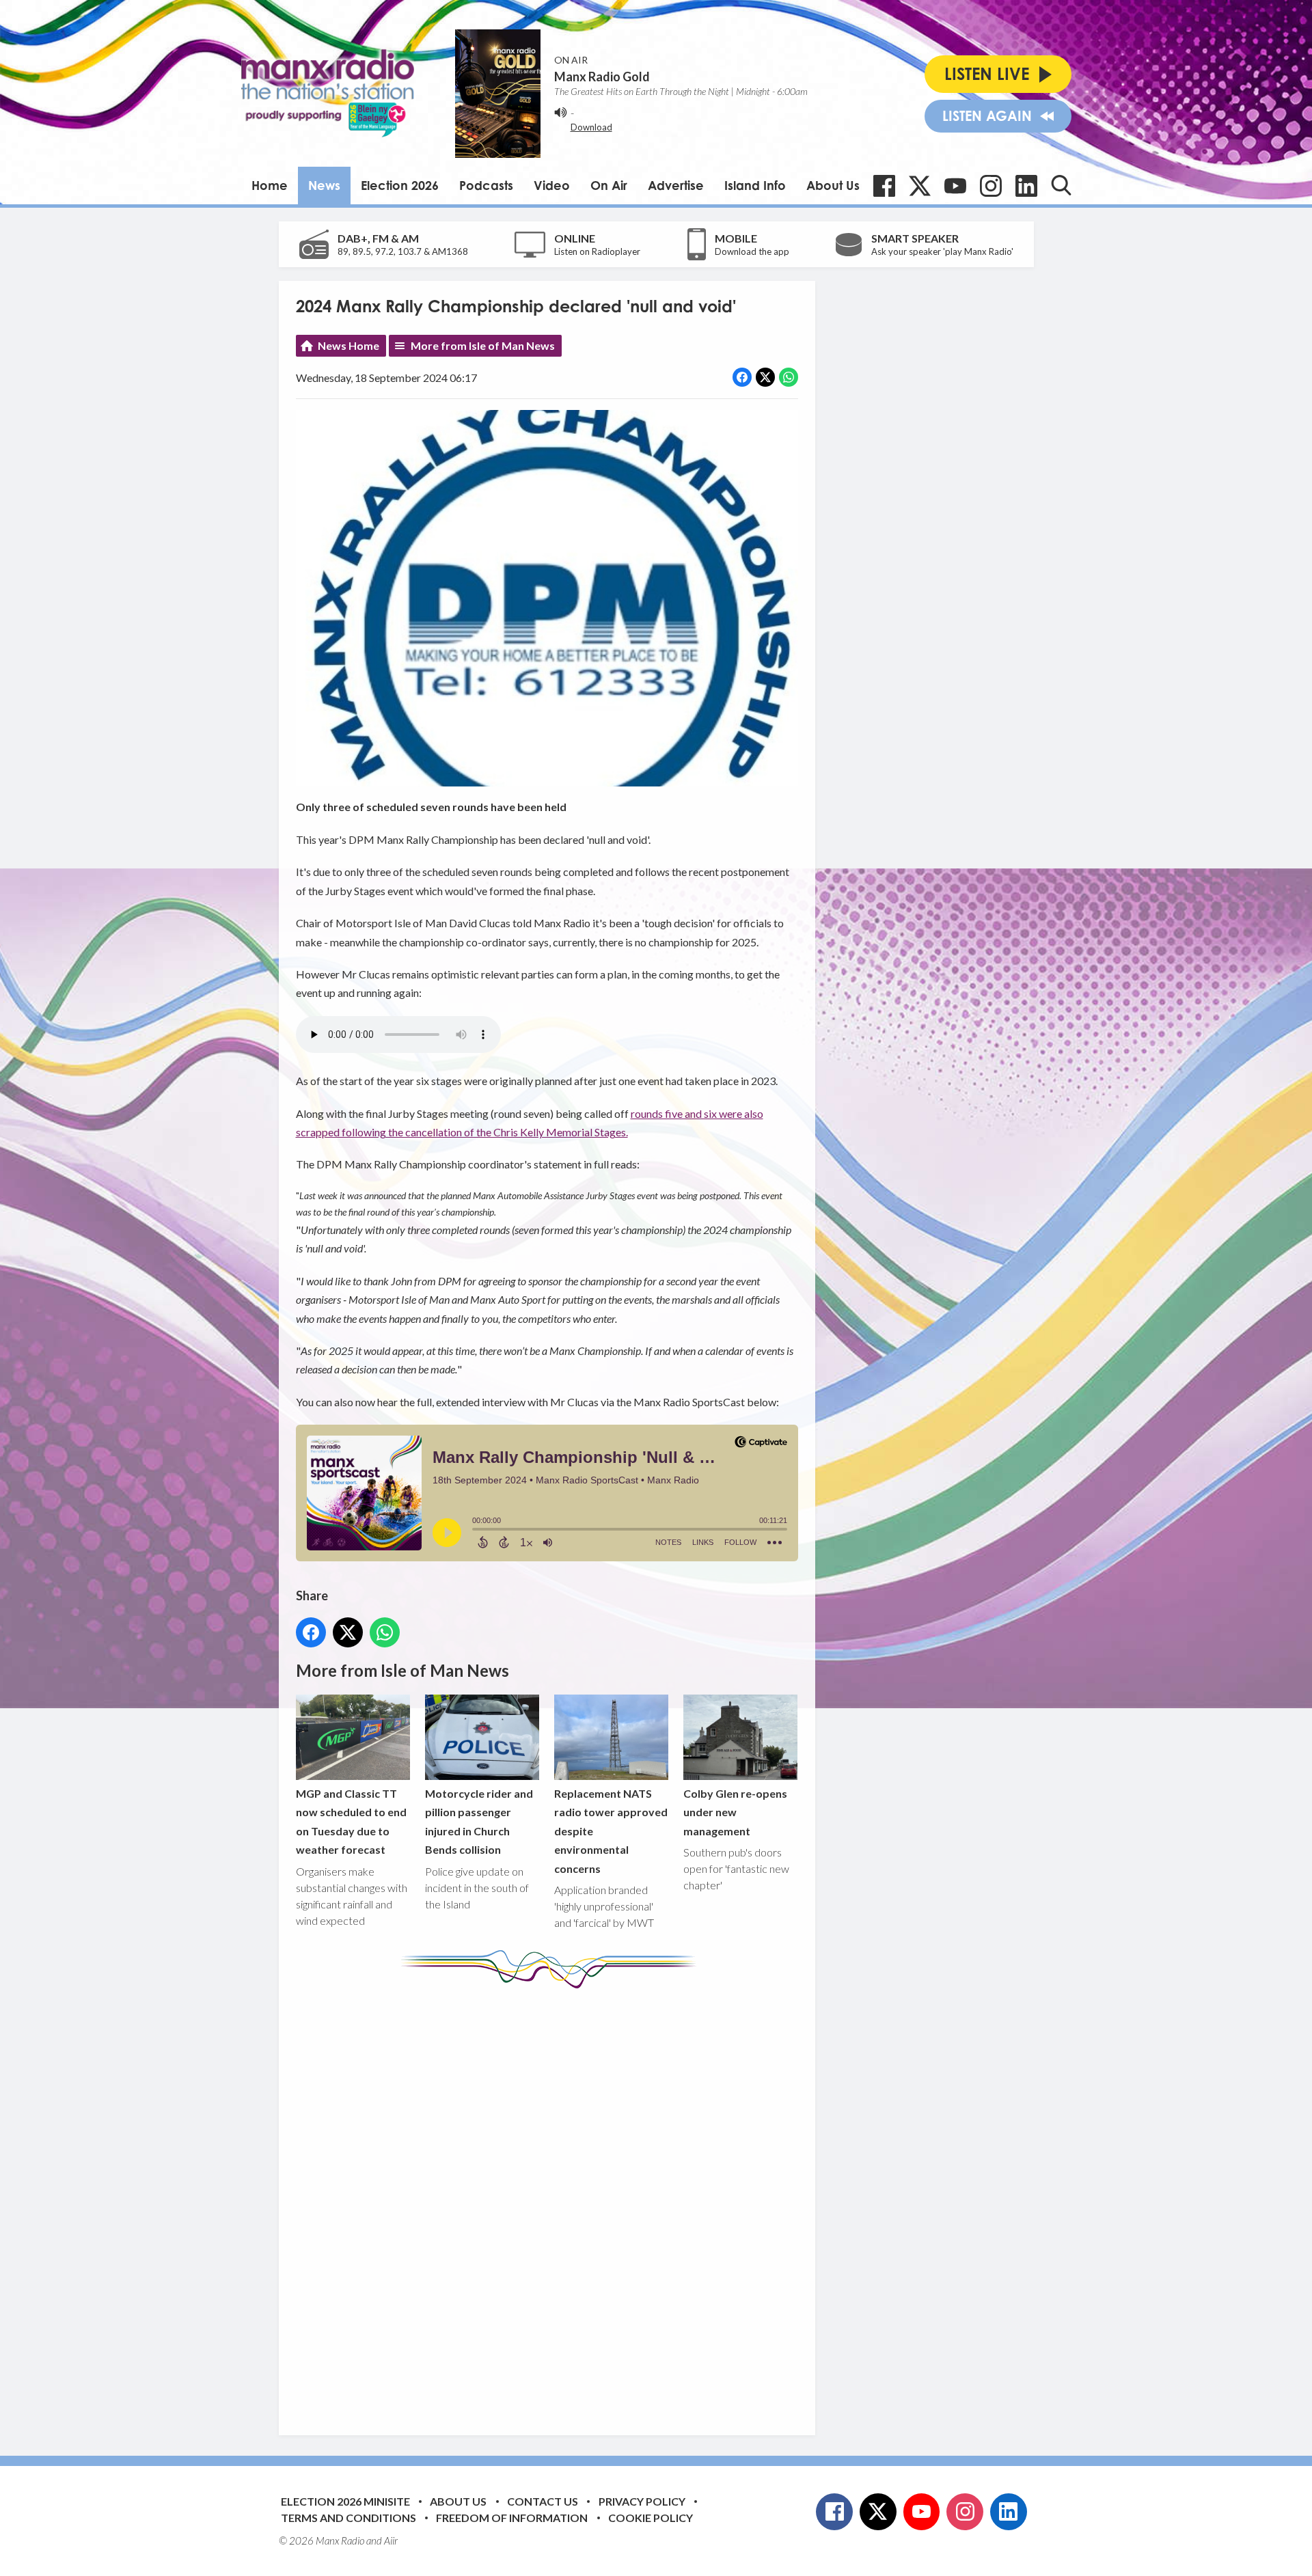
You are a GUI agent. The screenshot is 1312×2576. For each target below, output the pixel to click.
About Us (833, 185)
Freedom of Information (512, 2518)
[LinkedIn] (1026, 186)
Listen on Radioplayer (597, 251)
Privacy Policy (642, 2501)
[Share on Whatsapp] (789, 377)
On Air (609, 185)
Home (270, 185)
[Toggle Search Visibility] (1061, 185)
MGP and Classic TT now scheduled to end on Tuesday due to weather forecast (351, 1821)
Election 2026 (400, 185)
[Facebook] (884, 186)
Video (552, 185)
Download (591, 127)
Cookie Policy (651, 2518)
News (324, 185)
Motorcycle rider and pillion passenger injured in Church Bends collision (479, 1821)
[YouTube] (955, 186)
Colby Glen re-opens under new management (735, 1812)
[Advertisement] (552, 2202)
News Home (348, 345)
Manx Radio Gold (602, 77)
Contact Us (543, 2501)
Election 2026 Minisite (345, 2501)
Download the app (752, 251)
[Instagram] (991, 186)
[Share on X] (765, 377)
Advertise (676, 185)
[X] (920, 186)
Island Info (755, 185)
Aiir (391, 2540)
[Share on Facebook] (742, 377)
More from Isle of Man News (483, 345)
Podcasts (486, 185)
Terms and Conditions (348, 2518)
